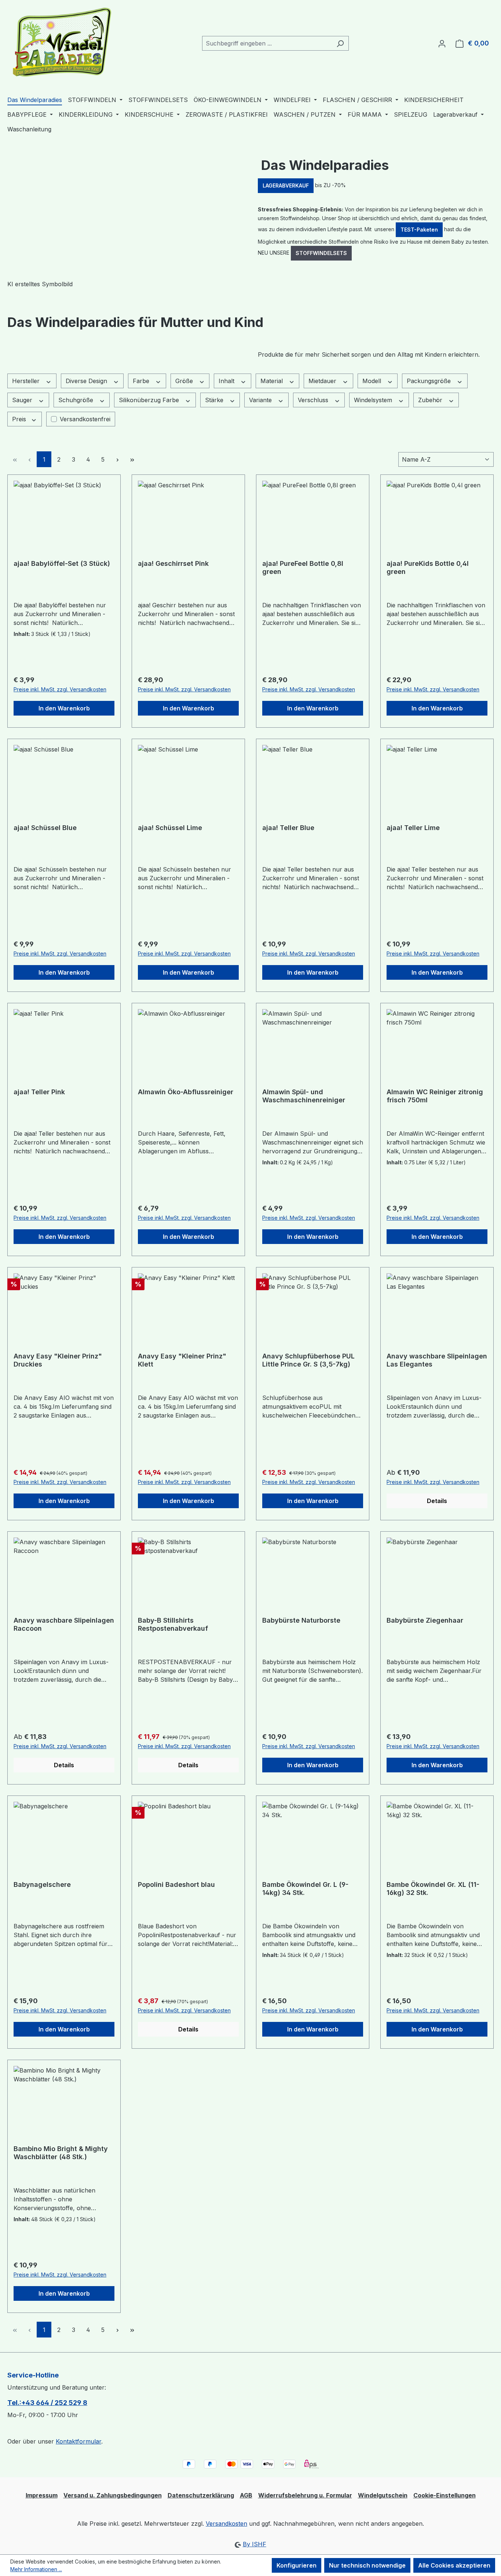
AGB (246, 2495)
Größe (185, 381)
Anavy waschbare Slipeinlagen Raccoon (64, 1624)
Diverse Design (87, 381)
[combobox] (267, 43)
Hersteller (27, 381)
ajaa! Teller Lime (413, 828)
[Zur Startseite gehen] (62, 42)
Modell (373, 381)
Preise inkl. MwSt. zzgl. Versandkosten (60, 689)
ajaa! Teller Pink (39, 1092)
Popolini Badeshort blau (176, 1884)
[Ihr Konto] (442, 43)
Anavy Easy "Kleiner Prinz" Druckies (58, 1360)
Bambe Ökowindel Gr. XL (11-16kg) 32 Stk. (433, 1889)
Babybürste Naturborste (301, 1620)
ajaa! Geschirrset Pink (173, 563)
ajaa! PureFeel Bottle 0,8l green (303, 567)
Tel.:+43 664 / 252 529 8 (47, 2403)
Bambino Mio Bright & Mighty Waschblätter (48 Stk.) (61, 2153)
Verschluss (314, 400)
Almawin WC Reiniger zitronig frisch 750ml (435, 1096)
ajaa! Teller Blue (288, 828)
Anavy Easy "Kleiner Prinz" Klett (182, 1360)
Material (273, 381)
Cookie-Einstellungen (445, 2495)
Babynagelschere (42, 1884)
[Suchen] (340, 43)
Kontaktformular (78, 2441)
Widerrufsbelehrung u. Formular (305, 2495)
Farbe (142, 381)
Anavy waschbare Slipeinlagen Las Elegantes (437, 1360)
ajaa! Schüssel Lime (170, 828)
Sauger (23, 400)
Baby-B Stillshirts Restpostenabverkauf (173, 1624)
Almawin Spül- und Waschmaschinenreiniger (304, 1096)
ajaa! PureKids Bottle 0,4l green (428, 567)
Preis (20, 419)
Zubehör (431, 400)
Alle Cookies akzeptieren (454, 2565)
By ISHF (255, 2544)
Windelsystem (374, 400)
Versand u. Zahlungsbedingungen (113, 2495)
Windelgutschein (383, 2495)
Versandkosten (226, 2524)
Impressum (42, 2495)
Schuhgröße (77, 400)
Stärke (215, 400)
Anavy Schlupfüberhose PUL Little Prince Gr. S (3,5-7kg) (308, 1360)
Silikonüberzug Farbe (150, 400)
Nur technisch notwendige (367, 2565)
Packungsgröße (430, 381)
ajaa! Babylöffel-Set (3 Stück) (62, 563)
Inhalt (227, 381)
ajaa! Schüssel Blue (45, 828)
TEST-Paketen (419, 230)
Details (437, 1501)
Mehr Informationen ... (36, 2569)
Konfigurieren (297, 2565)
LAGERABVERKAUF (286, 185)
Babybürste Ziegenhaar (425, 1620)
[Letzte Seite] (132, 459)
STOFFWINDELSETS (321, 253)
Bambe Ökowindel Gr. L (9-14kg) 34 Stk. (305, 1889)
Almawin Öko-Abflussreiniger (186, 1092)
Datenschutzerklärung (201, 2495)
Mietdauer (323, 381)
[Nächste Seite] (117, 459)
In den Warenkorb (64, 708)
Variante (261, 400)
